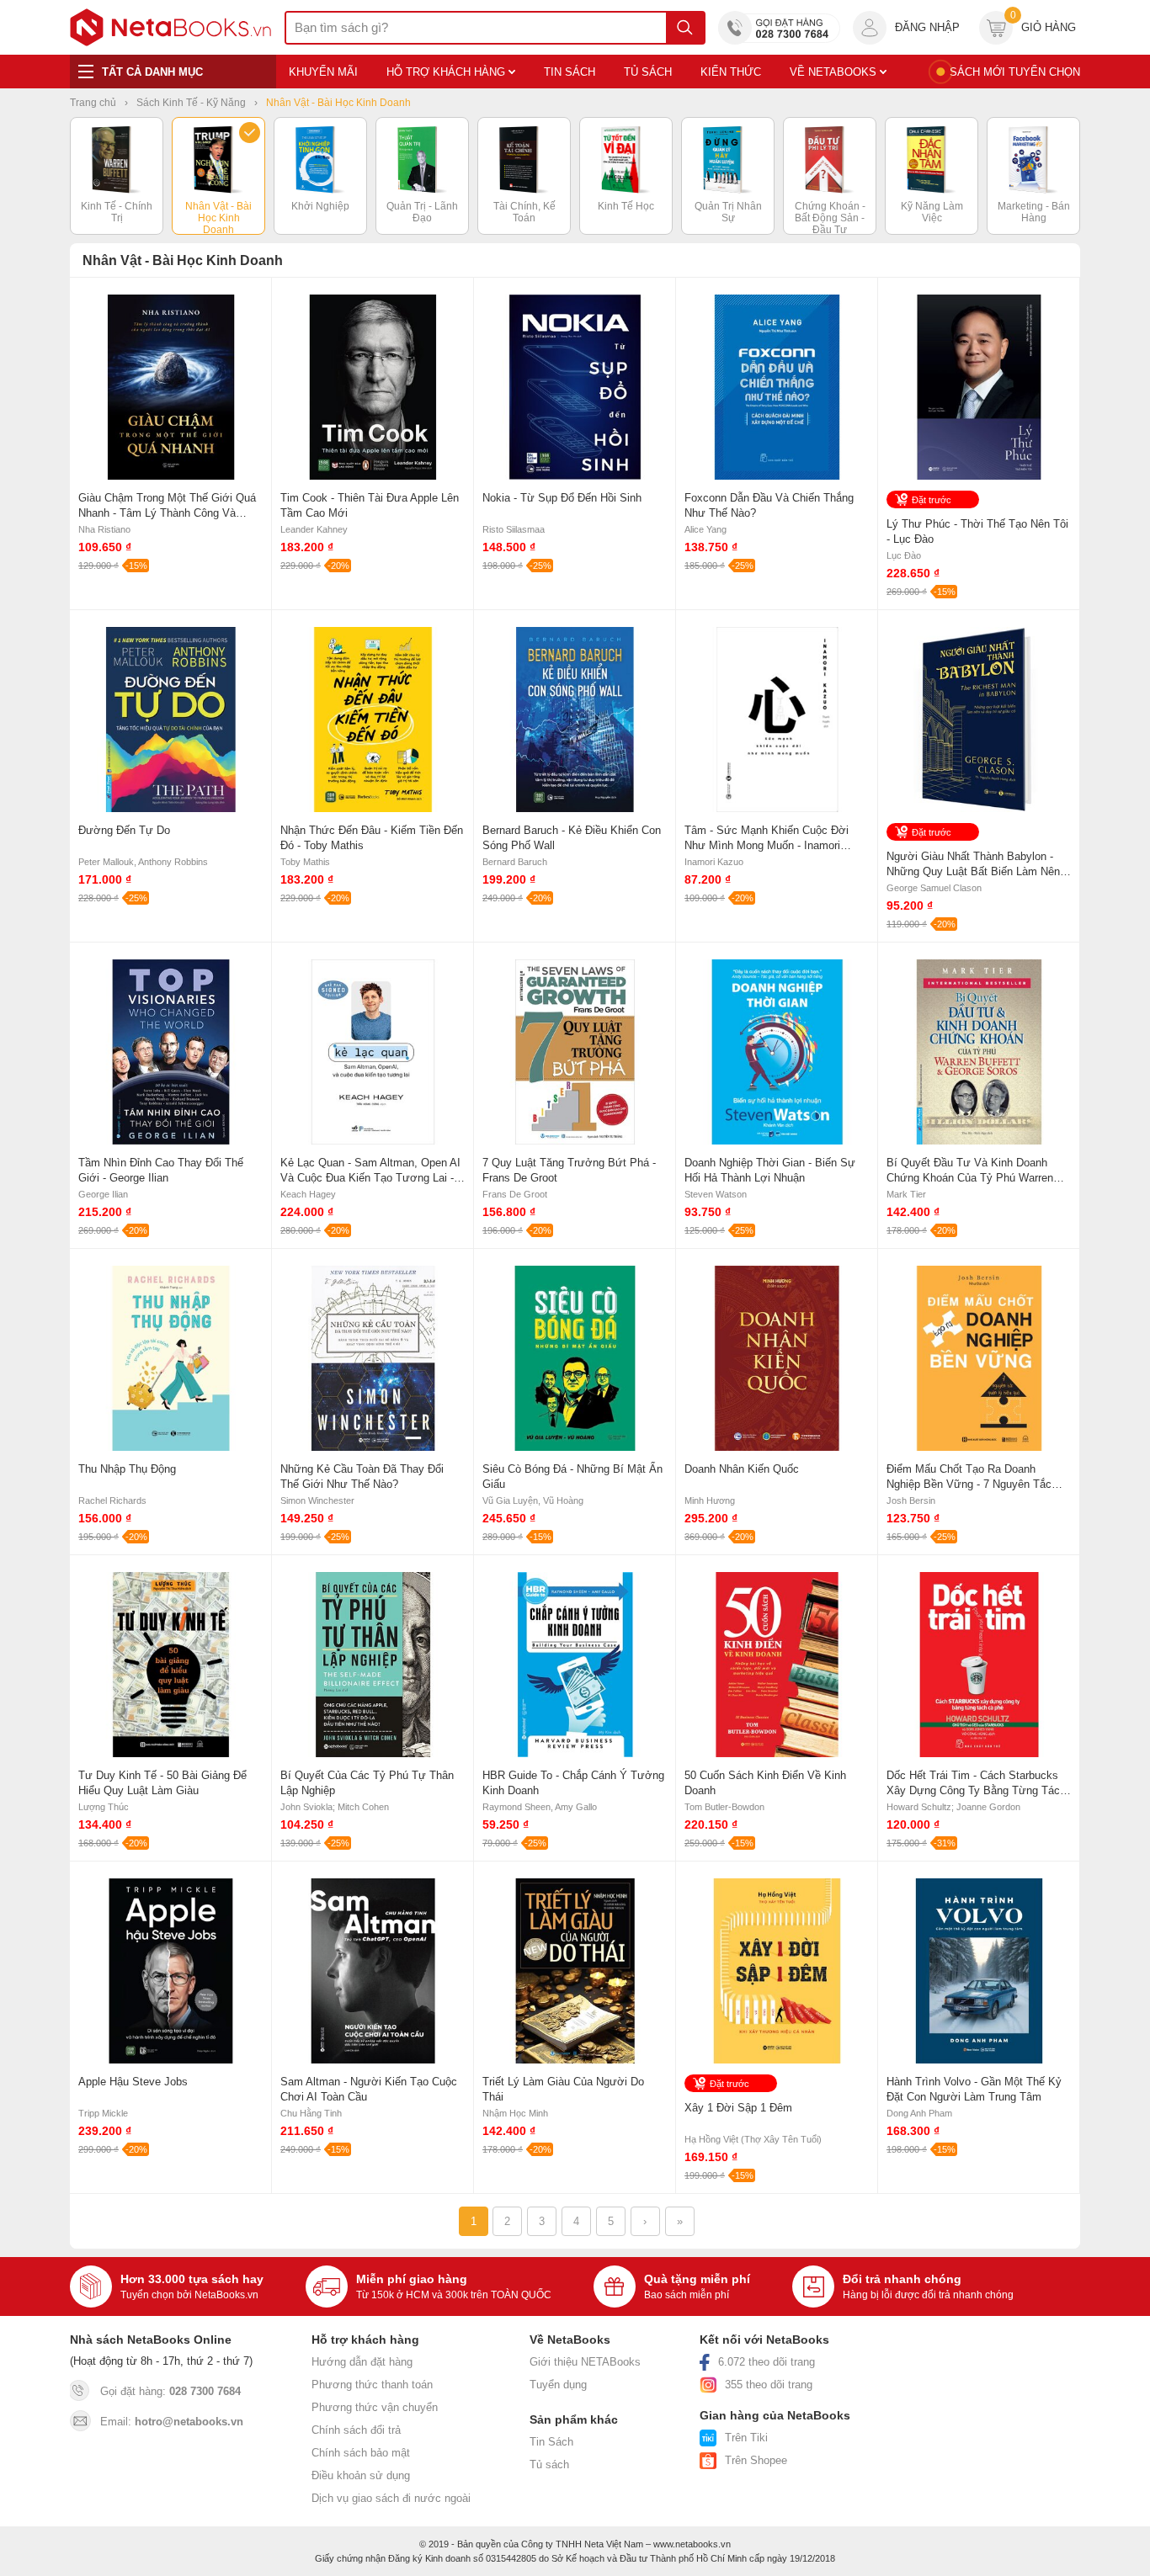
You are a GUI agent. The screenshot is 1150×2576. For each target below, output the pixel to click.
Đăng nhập (927, 27)
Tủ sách (549, 2464)
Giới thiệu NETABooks (585, 2362)
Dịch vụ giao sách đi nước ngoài (391, 2498)
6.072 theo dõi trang (767, 2362)
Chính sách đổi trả (356, 2430)
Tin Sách (551, 2442)
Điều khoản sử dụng (361, 2475)
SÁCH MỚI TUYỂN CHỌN (1015, 72)
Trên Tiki (746, 2438)
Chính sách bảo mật (361, 2453)
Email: (172, 2422)
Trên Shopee (756, 2460)
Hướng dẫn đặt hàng (362, 2362)
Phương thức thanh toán (372, 2385)
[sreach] (685, 28)
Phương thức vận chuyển (375, 2407)
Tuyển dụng (558, 2385)
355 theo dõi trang (769, 2385)
